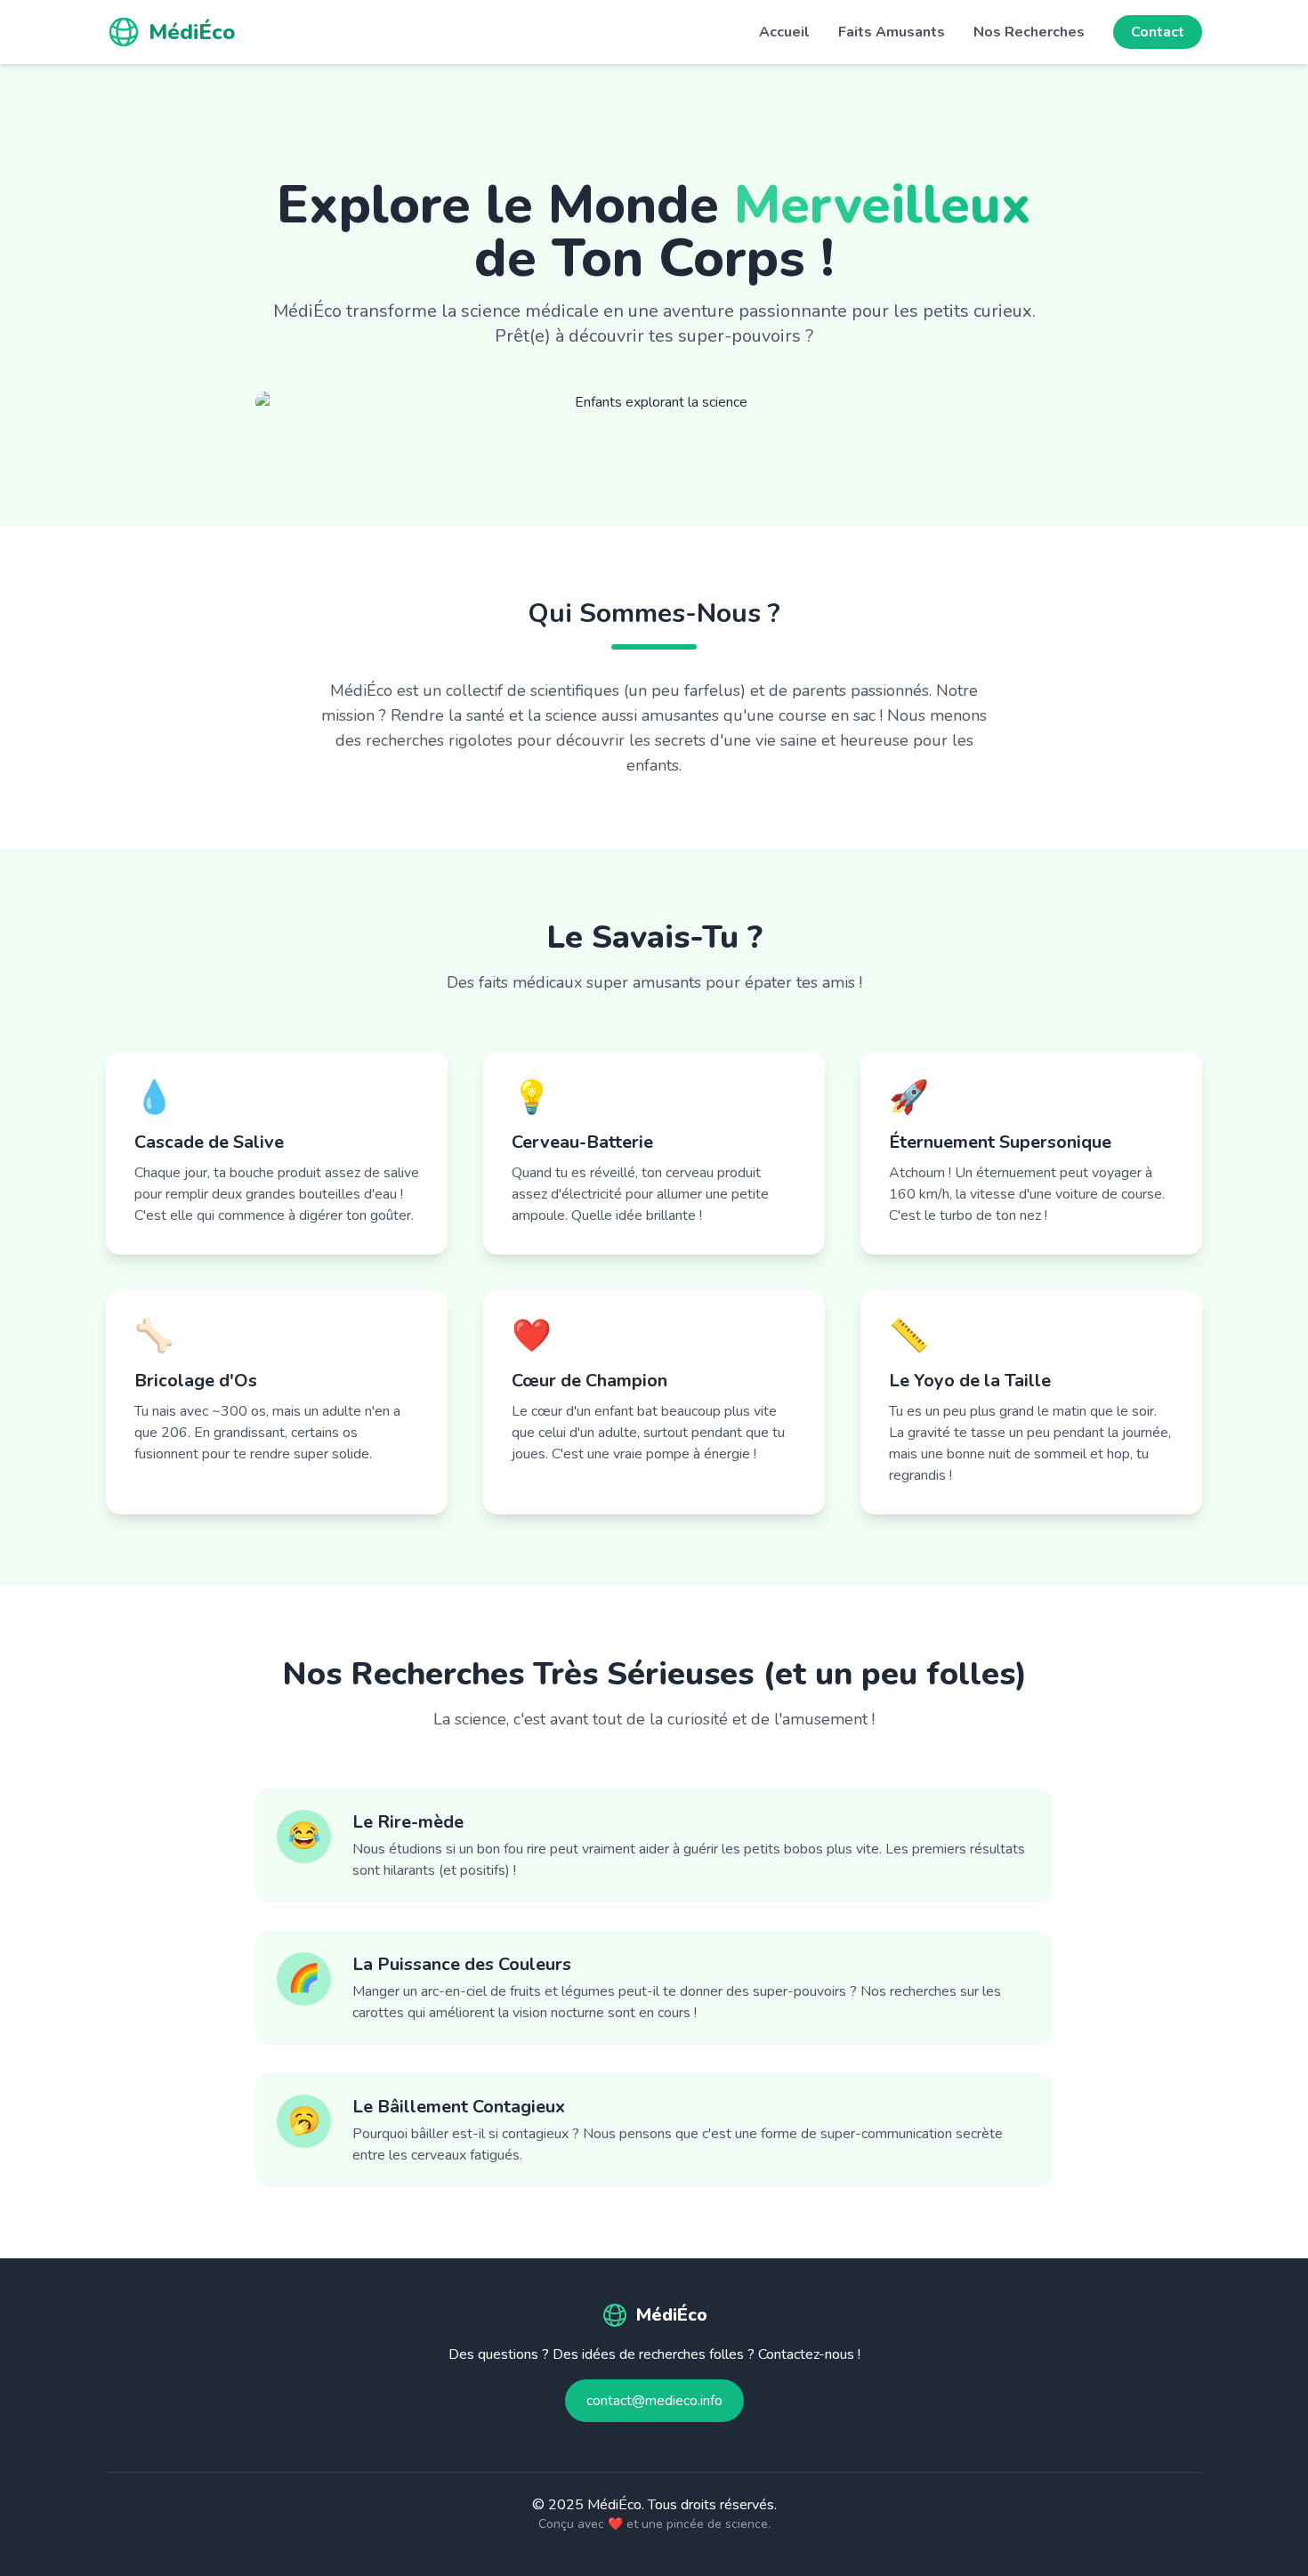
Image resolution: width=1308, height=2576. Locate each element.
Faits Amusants (892, 32)
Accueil (784, 32)
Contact (1158, 32)
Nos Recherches (1029, 32)
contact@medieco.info (654, 2401)
